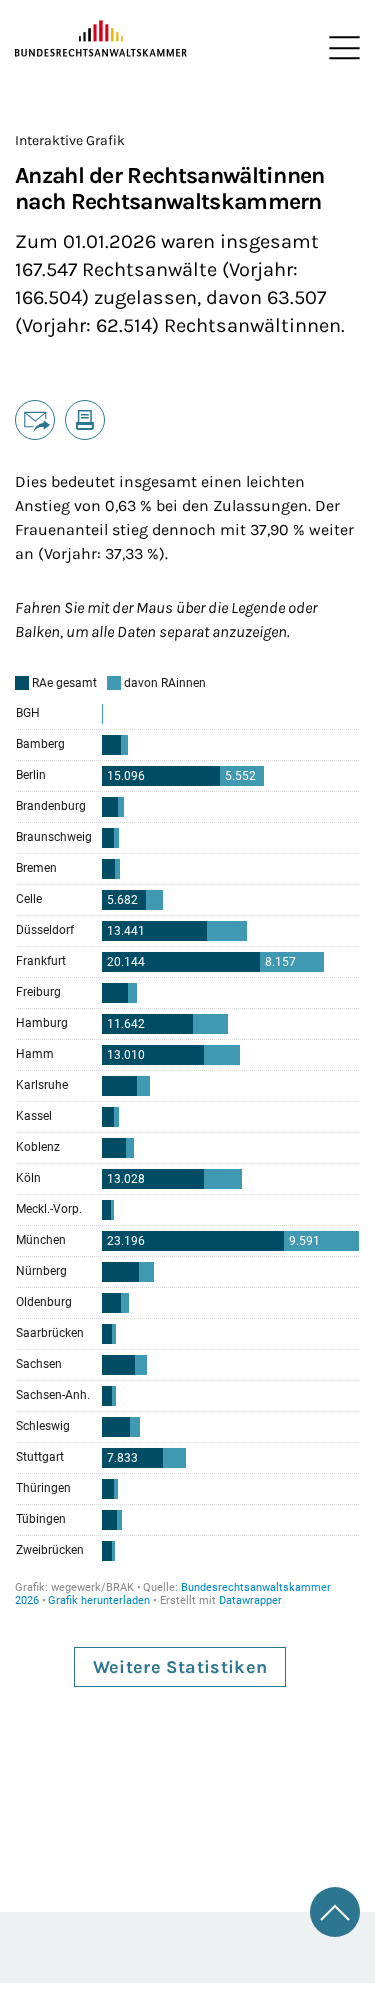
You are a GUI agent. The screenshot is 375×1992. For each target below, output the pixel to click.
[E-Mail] (35, 420)
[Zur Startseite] (101, 39)
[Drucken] (85, 420)
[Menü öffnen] (340, 48)
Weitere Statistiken (180, 1667)
